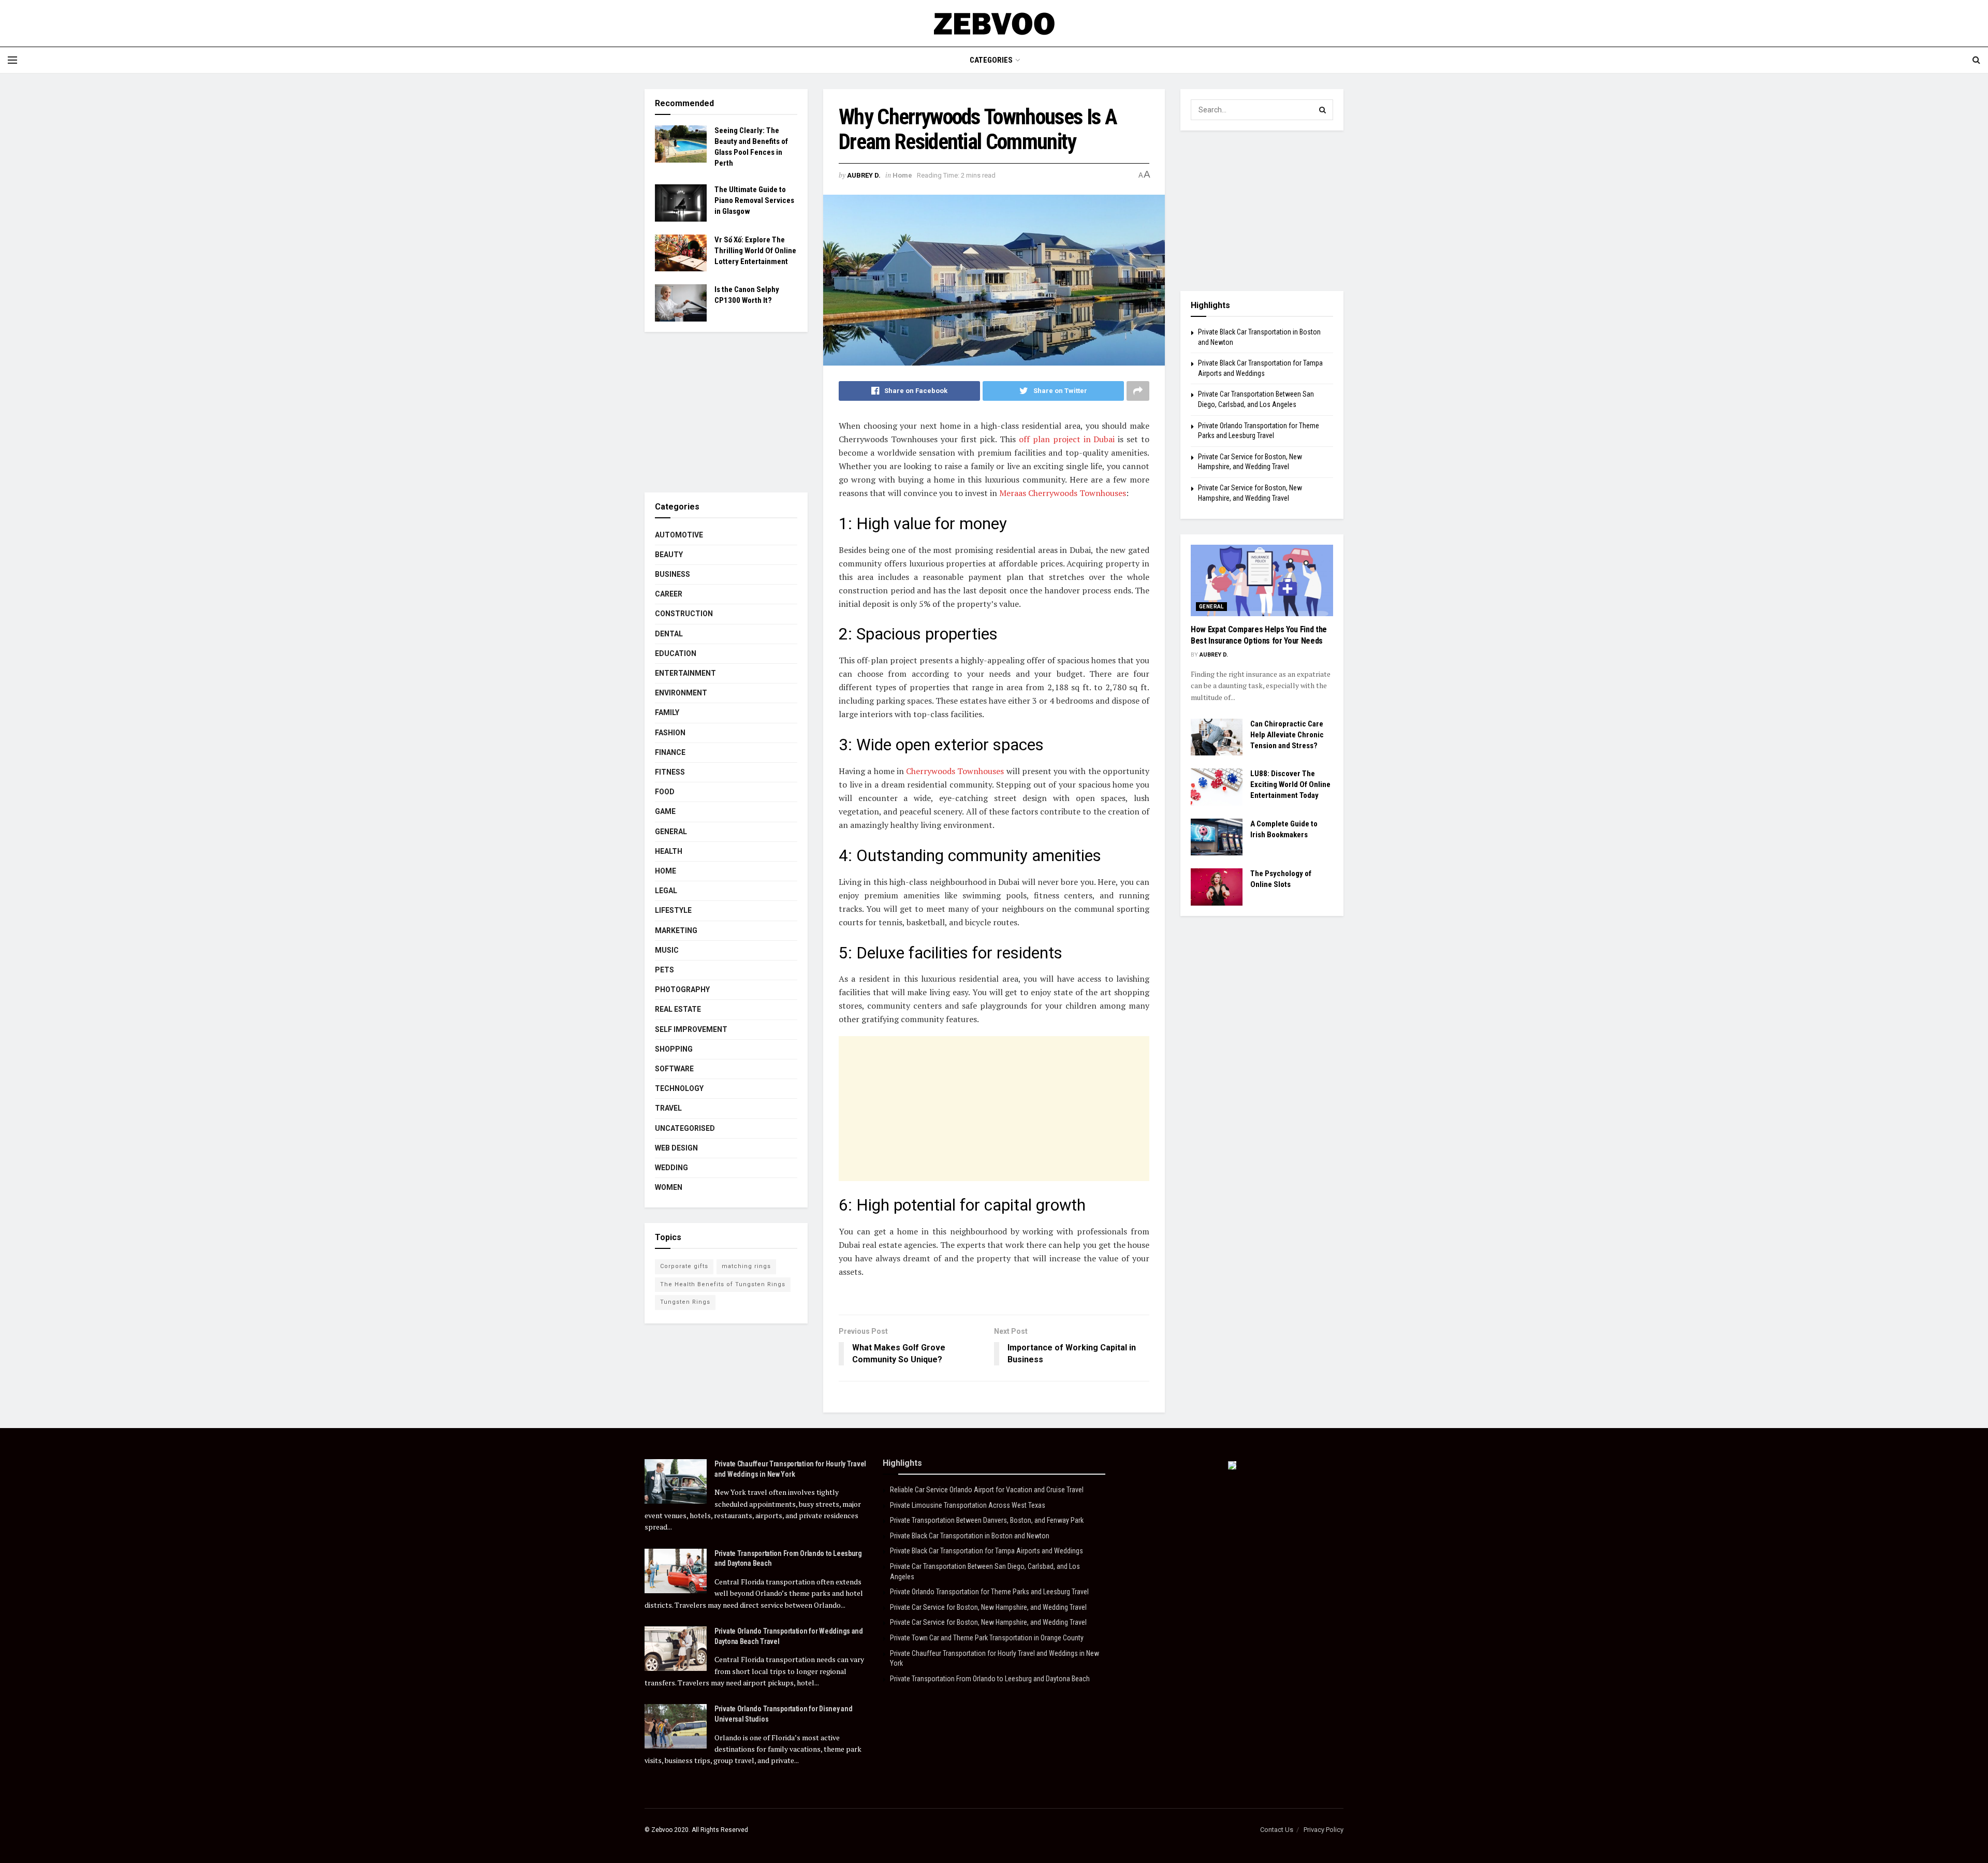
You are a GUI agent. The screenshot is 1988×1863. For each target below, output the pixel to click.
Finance (670, 752)
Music (667, 950)
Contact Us (1277, 1830)
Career (669, 594)
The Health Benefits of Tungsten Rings (723, 1284)
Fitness (670, 772)
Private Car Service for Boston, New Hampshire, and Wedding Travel (988, 1607)
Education (676, 653)
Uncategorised (685, 1128)
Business (673, 574)
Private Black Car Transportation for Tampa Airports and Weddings (986, 1551)
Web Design (676, 1148)
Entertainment (685, 673)
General (671, 832)
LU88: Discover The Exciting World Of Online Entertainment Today (1290, 784)
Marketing (676, 930)
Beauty (669, 555)
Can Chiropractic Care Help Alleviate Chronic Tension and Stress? (1287, 735)
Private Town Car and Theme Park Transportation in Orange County (987, 1638)
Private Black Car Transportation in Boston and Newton (970, 1536)
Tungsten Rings (685, 1302)
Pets (664, 970)
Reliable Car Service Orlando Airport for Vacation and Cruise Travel (987, 1490)
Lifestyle (673, 910)
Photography (682, 989)
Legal (666, 891)
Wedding (671, 1168)
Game (665, 811)
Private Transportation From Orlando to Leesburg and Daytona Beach (990, 1679)
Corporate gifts (684, 1266)
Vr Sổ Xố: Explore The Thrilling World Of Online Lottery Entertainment (755, 251)
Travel (668, 1108)
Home (902, 175)
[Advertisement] (994, 1109)
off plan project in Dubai (1067, 439)
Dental (669, 634)
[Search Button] (1323, 110)
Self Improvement (691, 1029)
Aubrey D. (864, 175)
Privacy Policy (1324, 1830)
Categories (991, 60)
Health (669, 851)
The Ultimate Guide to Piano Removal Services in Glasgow (754, 200)
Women (669, 1187)
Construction (684, 614)
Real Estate (678, 1009)
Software (674, 1069)
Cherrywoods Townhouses (955, 771)
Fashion (670, 733)
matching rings (746, 1266)
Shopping (674, 1049)
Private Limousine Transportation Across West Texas (968, 1505)
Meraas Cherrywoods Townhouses (1063, 493)
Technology (679, 1088)
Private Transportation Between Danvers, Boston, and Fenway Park (987, 1520)
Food (665, 792)
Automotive (679, 535)
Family (667, 712)
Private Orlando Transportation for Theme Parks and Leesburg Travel (989, 1592)
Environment (681, 693)
